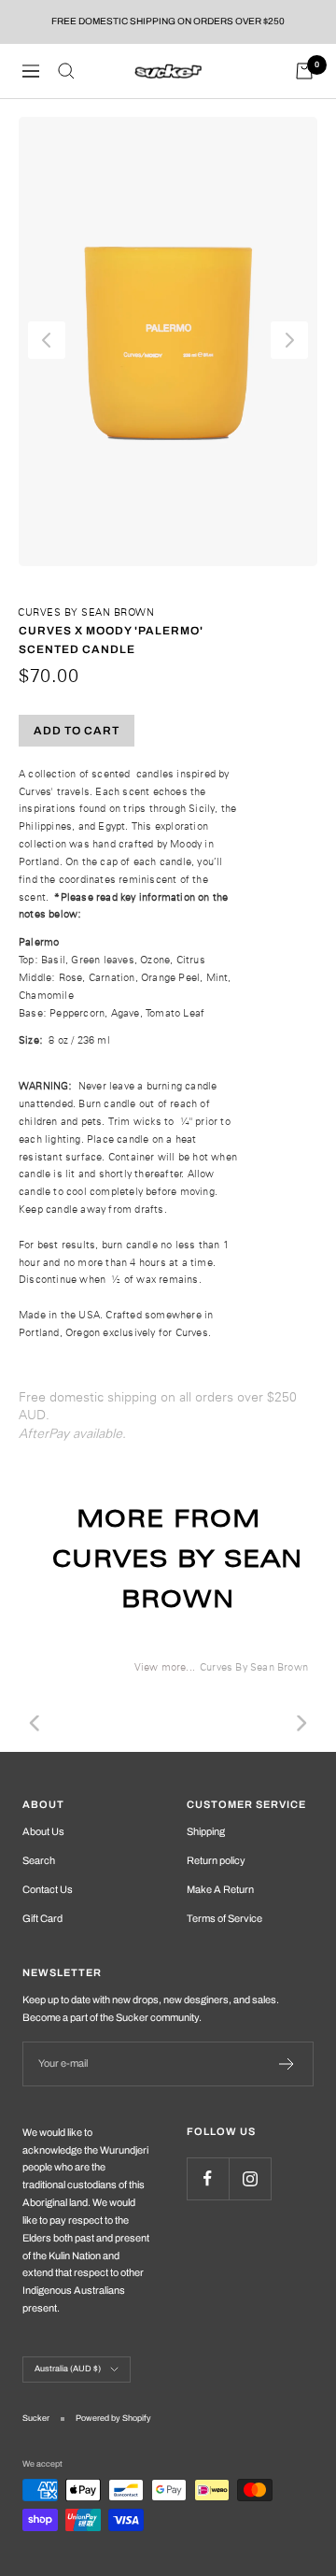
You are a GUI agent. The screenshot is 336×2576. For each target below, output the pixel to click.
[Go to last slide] (47, 340)
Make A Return (220, 1889)
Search (39, 1860)
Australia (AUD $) (68, 2369)
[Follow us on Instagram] (250, 2178)
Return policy (216, 1860)
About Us (43, 1831)
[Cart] (304, 71)
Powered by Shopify (113, 2418)
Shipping (206, 1831)
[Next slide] (289, 340)
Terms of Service (224, 1918)
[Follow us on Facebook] (208, 2178)
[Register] (287, 2064)
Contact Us (48, 1889)
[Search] (66, 71)
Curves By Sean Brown (86, 612)
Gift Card (42, 1918)
